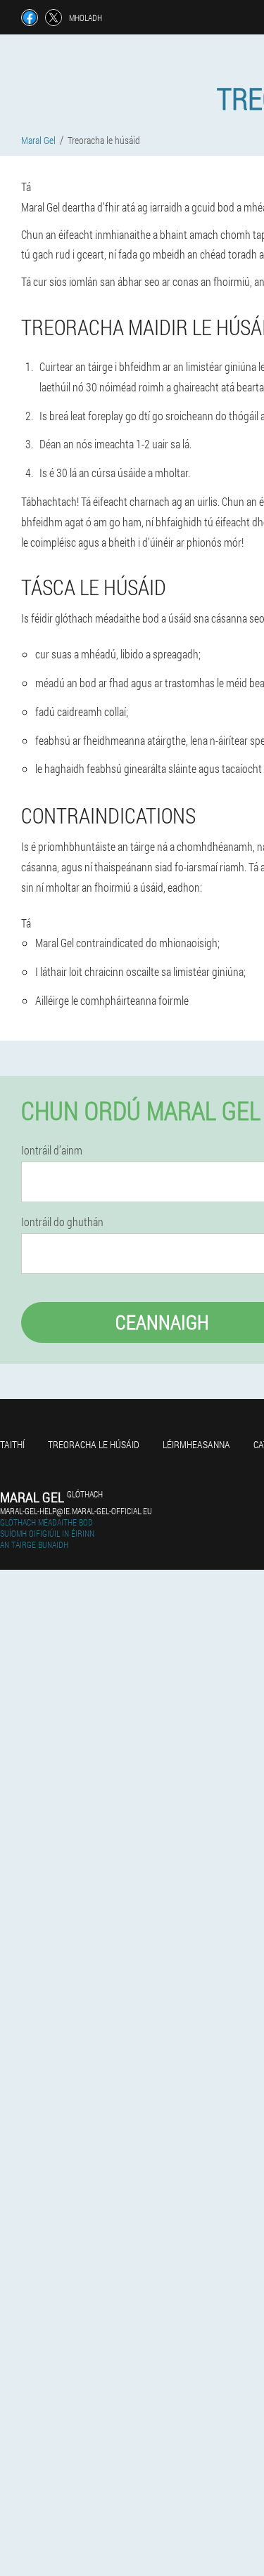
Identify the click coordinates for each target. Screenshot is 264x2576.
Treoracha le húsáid (94, 1444)
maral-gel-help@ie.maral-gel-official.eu (76, 1511)
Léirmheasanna (196, 1444)
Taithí (12, 1444)
